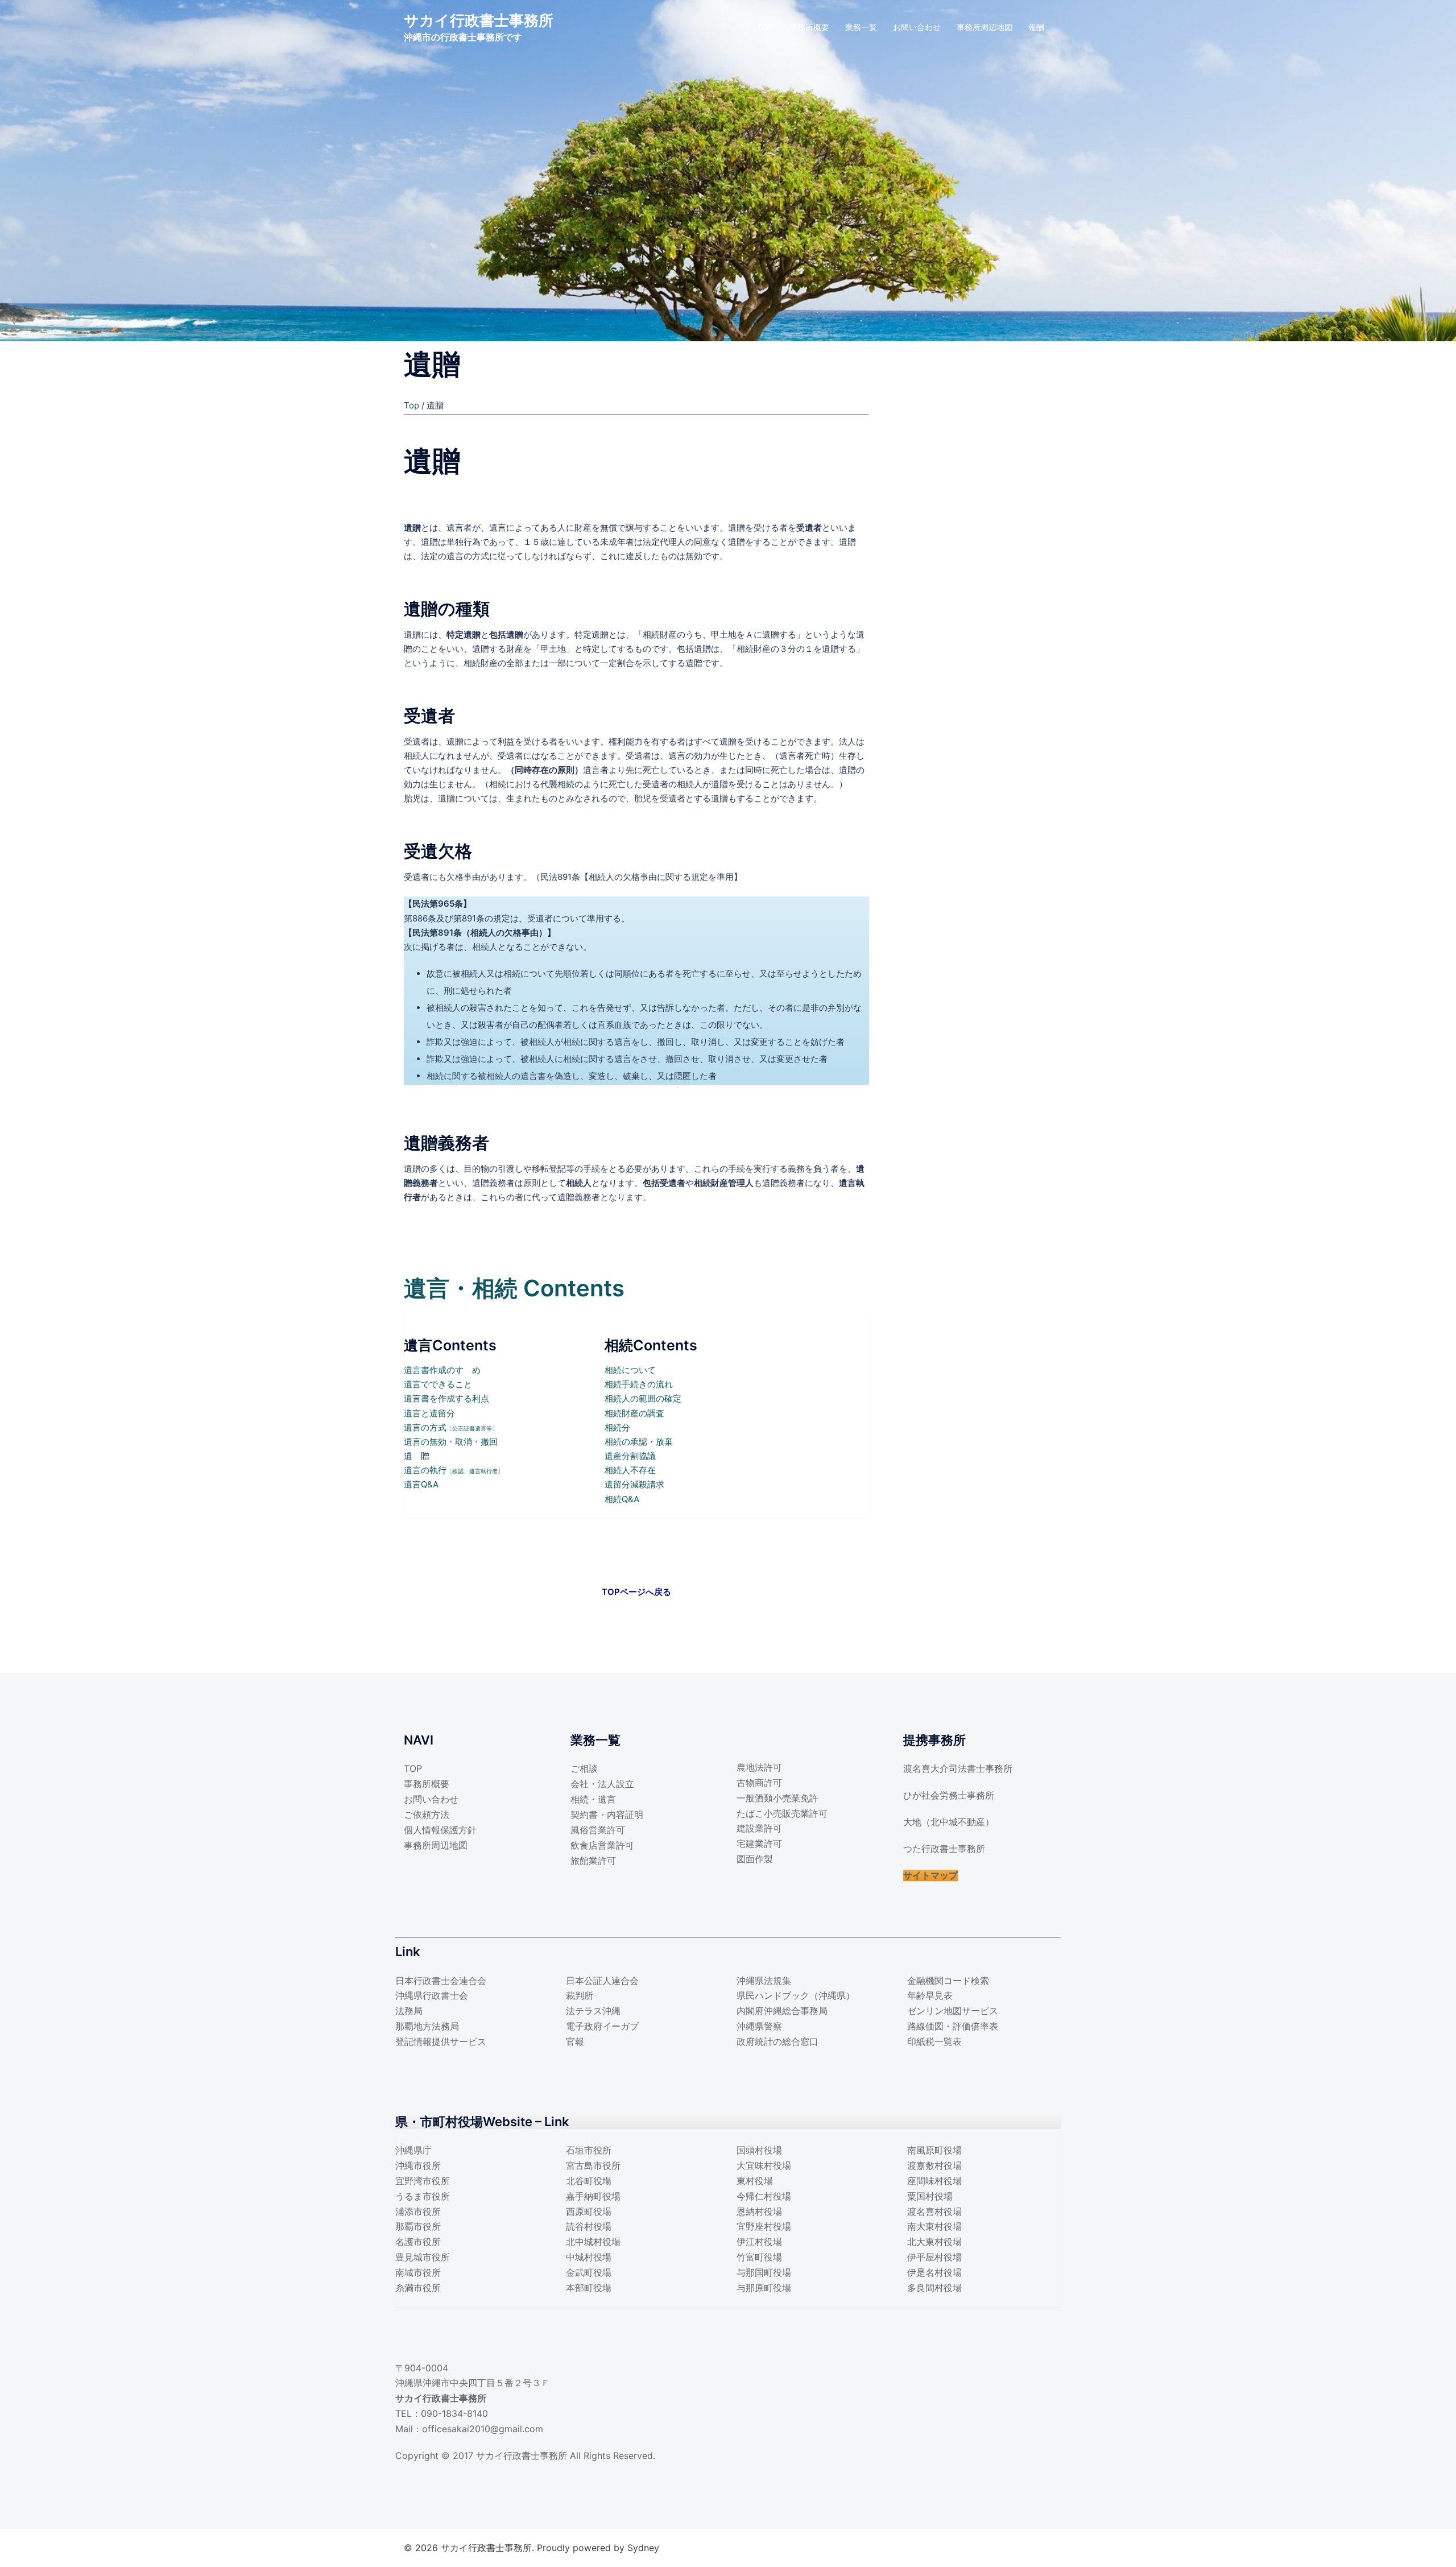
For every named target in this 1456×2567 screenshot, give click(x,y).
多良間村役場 (934, 2288)
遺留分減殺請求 (634, 1484)
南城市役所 (418, 2272)
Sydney (643, 2548)
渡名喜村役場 (934, 2211)
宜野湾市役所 (423, 2181)
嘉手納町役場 (593, 2196)
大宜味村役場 (764, 2165)
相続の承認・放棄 (639, 1442)
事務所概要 (809, 27)
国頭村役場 (759, 2150)
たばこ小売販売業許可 (782, 1813)
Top (411, 405)
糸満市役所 (418, 2288)
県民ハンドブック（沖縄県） (796, 1995)
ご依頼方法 (427, 1814)
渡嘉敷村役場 (934, 2165)
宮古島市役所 (593, 2165)
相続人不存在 (630, 1470)
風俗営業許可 (598, 1830)
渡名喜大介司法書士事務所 (958, 1768)
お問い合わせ (917, 27)
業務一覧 (861, 27)
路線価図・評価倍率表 (953, 2026)
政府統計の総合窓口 (777, 2041)
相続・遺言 (593, 1799)
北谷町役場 (589, 2181)
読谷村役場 (589, 2226)
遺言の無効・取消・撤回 (451, 1442)
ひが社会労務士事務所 (949, 1795)
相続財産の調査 (634, 1413)
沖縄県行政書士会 (432, 1995)
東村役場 (755, 2181)
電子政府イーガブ (602, 2026)
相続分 (617, 1427)
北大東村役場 (934, 2242)
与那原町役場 (764, 2288)
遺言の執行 (454, 1470)
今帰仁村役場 (764, 2196)
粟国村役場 (930, 2196)
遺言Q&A (421, 1484)
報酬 (1036, 27)
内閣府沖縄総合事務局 (782, 2011)
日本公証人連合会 (602, 1981)
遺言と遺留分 (429, 1413)
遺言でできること (438, 1384)
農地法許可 (759, 1767)
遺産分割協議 (630, 1456)
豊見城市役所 (423, 2257)
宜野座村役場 (764, 2226)
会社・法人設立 (602, 1784)
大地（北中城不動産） (949, 1822)
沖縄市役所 (418, 2165)
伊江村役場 (759, 2242)
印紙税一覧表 (934, 2041)
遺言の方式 (451, 1427)
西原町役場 (589, 2211)
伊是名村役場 (934, 2272)
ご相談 (584, 1768)
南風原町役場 (934, 2150)
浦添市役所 (418, 2211)
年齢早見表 (930, 1995)
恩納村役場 (759, 2211)
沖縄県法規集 (764, 1981)
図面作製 (755, 1859)
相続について (630, 1370)
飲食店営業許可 (602, 1845)
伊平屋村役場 (934, 2257)
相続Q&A (622, 1499)
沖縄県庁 (413, 2150)
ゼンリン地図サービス (953, 2011)
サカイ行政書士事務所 (479, 20)
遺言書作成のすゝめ (442, 1370)
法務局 (409, 2011)
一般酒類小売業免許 (777, 1798)
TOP (765, 27)
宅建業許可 (759, 1843)
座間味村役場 (934, 2181)
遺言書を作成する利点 (446, 1398)
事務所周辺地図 (985, 27)
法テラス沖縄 (593, 2011)
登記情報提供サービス (441, 2041)
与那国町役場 (764, 2272)
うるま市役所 (423, 2196)
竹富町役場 (759, 2257)
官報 (575, 2041)
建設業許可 (759, 1828)
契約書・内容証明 (607, 1814)
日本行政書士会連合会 (441, 1981)
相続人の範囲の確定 (643, 1398)
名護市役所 (418, 2242)
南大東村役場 (934, 2226)
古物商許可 (759, 1783)
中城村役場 (589, 2257)
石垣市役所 (589, 2150)
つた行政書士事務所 (944, 1849)
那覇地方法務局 (427, 2026)
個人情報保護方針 (440, 1830)
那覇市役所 (418, 2226)
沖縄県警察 (759, 2026)
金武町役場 (589, 2272)
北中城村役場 (593, 2242)
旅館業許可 (593, 1861)
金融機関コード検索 (948, 1981)
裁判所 (580, 1995)
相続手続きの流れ (639, 1384)
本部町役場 (589, 2288)
